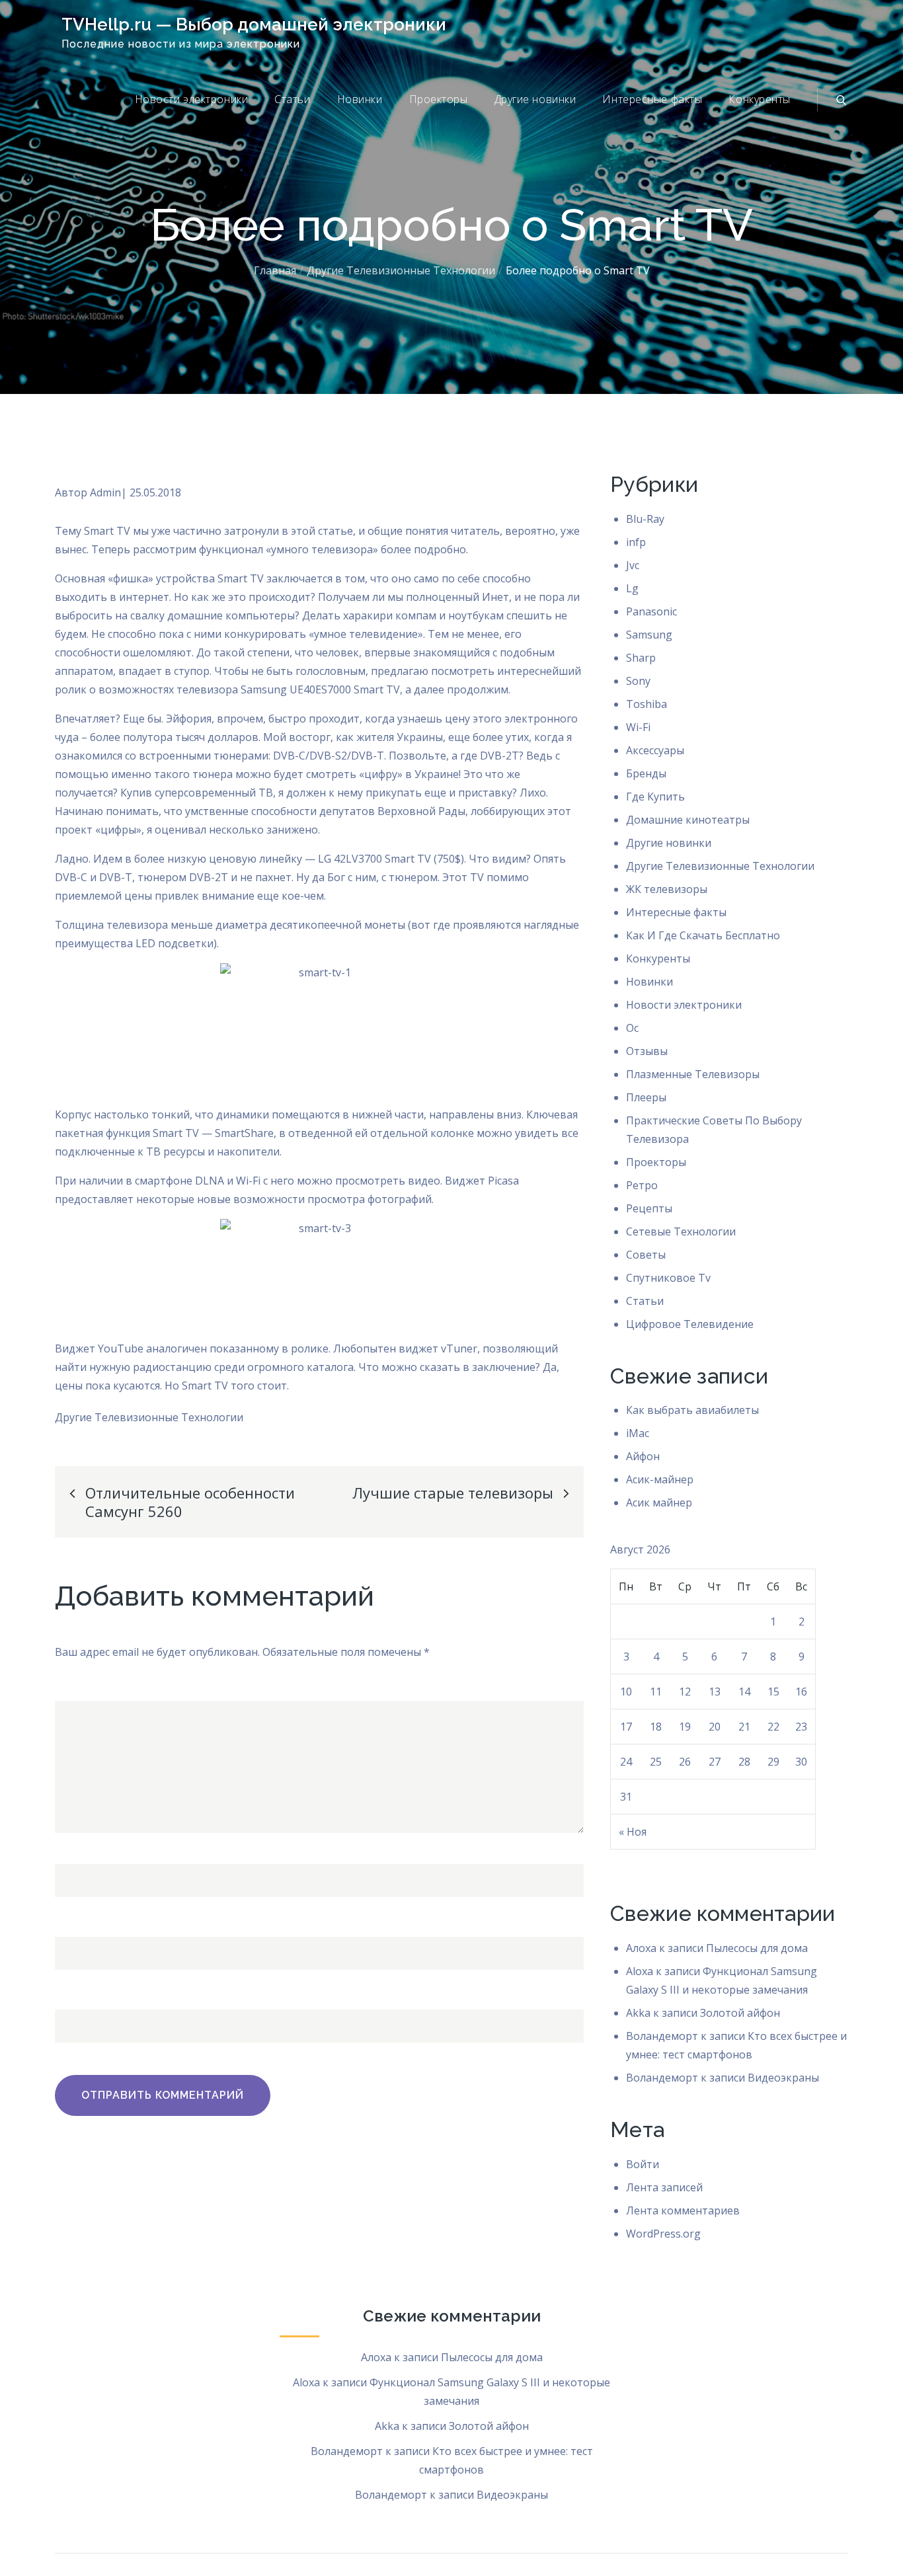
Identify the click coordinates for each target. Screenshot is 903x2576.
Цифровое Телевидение (690, 1324)
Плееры (646, 1097)
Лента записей (664, 2187)
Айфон (643, 1456)
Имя (70, 1848)
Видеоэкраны (783, 2078)
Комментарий (92, 1684)
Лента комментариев (683, 2210)
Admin (105, 492)
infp (636, 542)
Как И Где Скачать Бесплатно (703, 935)
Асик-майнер (660, 1479)
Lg (632, 588)
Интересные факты (652, 99)
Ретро (642, 1185)
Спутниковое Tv (668, 1278)
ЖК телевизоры (667, 889)
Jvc (633, 565)
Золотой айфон (740, 2013)
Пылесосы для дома (757, 1948)
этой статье (322, 531)
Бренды (646, 773)
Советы (646, 1255)
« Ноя (633, 1832)
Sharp (641, 658)
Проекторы (439, 99)
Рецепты (649, 1208)
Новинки (360, 99)
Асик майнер (659, 1503)
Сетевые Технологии (681, 1231)
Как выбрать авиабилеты (692, 1410)
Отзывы (647, 1051)
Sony (638, 681)
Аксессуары (655, 750)
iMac (638, 1433)
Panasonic (651, 611)
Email (72, 1920)
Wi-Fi (638, 727)
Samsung (649, 635)
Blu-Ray (645, 519)
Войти (643, 2164)
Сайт (67, 1993)
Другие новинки (535, 99)
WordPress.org (663, 2234)
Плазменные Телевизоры (693, 1074)
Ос (632, 1028)
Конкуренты (760, 99)
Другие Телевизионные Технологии (149, 1417)
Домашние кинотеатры (688, 820)
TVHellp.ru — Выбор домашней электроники (254, 24)
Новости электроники (192, 99)
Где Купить (655, 797)
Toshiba (647, 704)
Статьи (292, 99)
